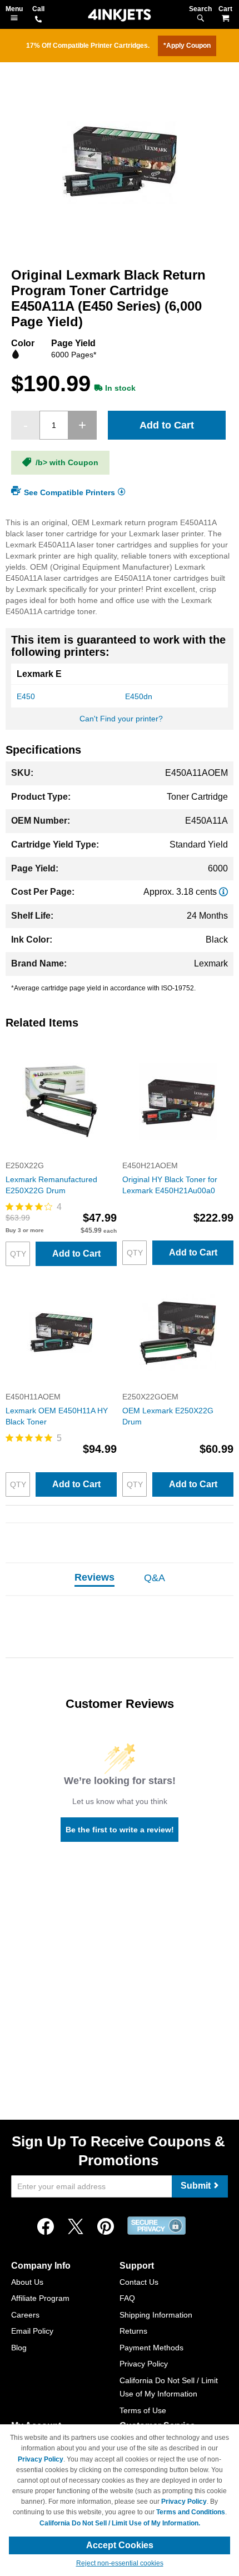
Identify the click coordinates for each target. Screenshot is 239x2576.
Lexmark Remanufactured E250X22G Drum (51, 1185)
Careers (25, 2315)
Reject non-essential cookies (120, 2563)
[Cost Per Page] (223, 892)
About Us (27, 2282)
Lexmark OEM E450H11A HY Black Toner (57, 1416)
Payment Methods (151, 2348)
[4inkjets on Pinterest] (106, 2227)
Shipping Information (156, 2315)
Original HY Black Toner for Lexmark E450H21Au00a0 (170, 1185)
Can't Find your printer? (121, 719)
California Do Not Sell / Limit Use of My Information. (120, 2523)
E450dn (139, 696)
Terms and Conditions (191, 2512)
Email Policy (32, 2331)
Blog (19, 2348)
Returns (133, 2331)
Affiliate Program (40, 2298)
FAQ (127, 2298)
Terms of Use (143, 2410)
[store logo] (120, 15)
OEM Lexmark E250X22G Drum (168, 1416)
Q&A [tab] (155, 1578)
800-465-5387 (38, 20)
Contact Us (139, 2282)
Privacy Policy (144, 2364)
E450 (26, 696)
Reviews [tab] (94, 1577)
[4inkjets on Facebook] (46, 2227)
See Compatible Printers (69, 492)
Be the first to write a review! (120, 1830)
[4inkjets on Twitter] (76, 2227)
